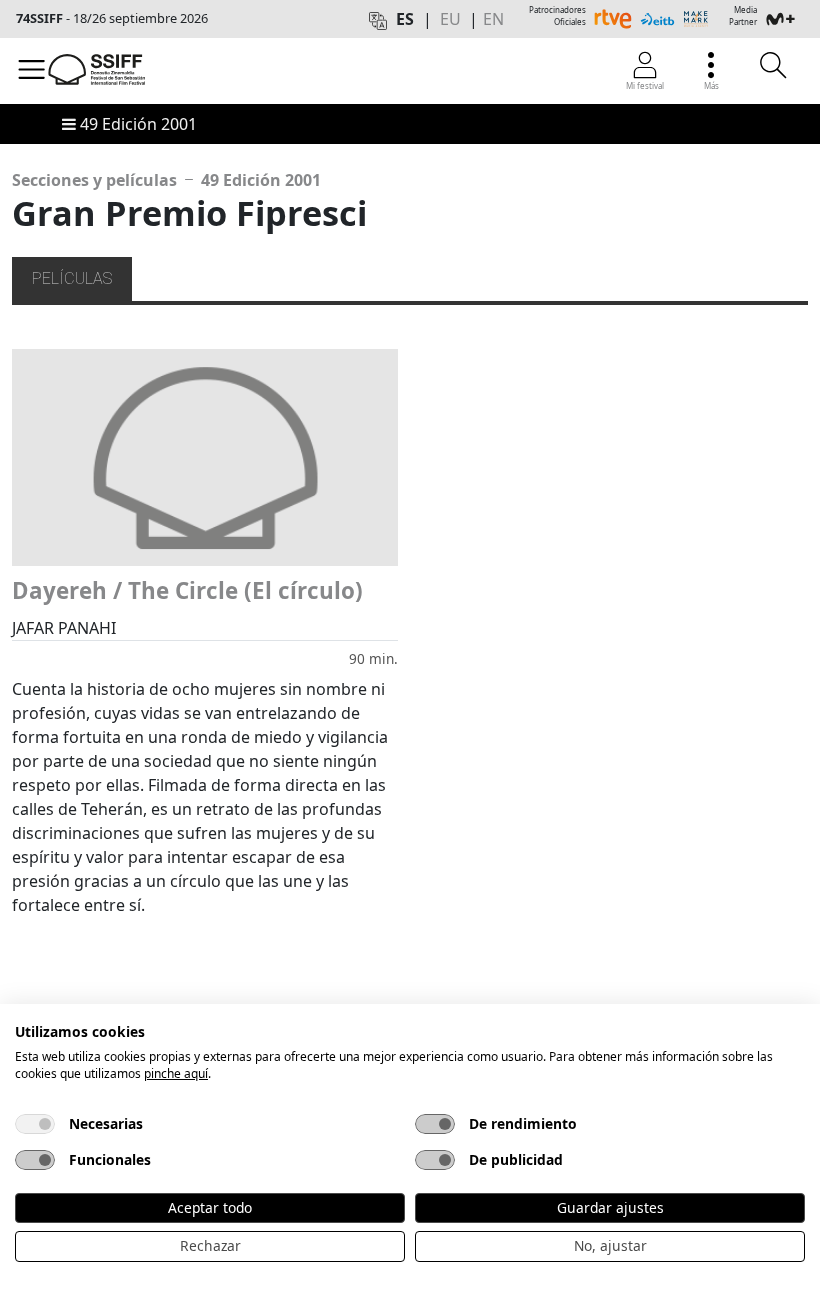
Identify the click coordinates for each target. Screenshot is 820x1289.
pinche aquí (176, 1073)
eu (450, 19)
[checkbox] (35, 1124)
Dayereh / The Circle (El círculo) (187, 590)
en (493, 19)
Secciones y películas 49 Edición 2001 (166, 180)
